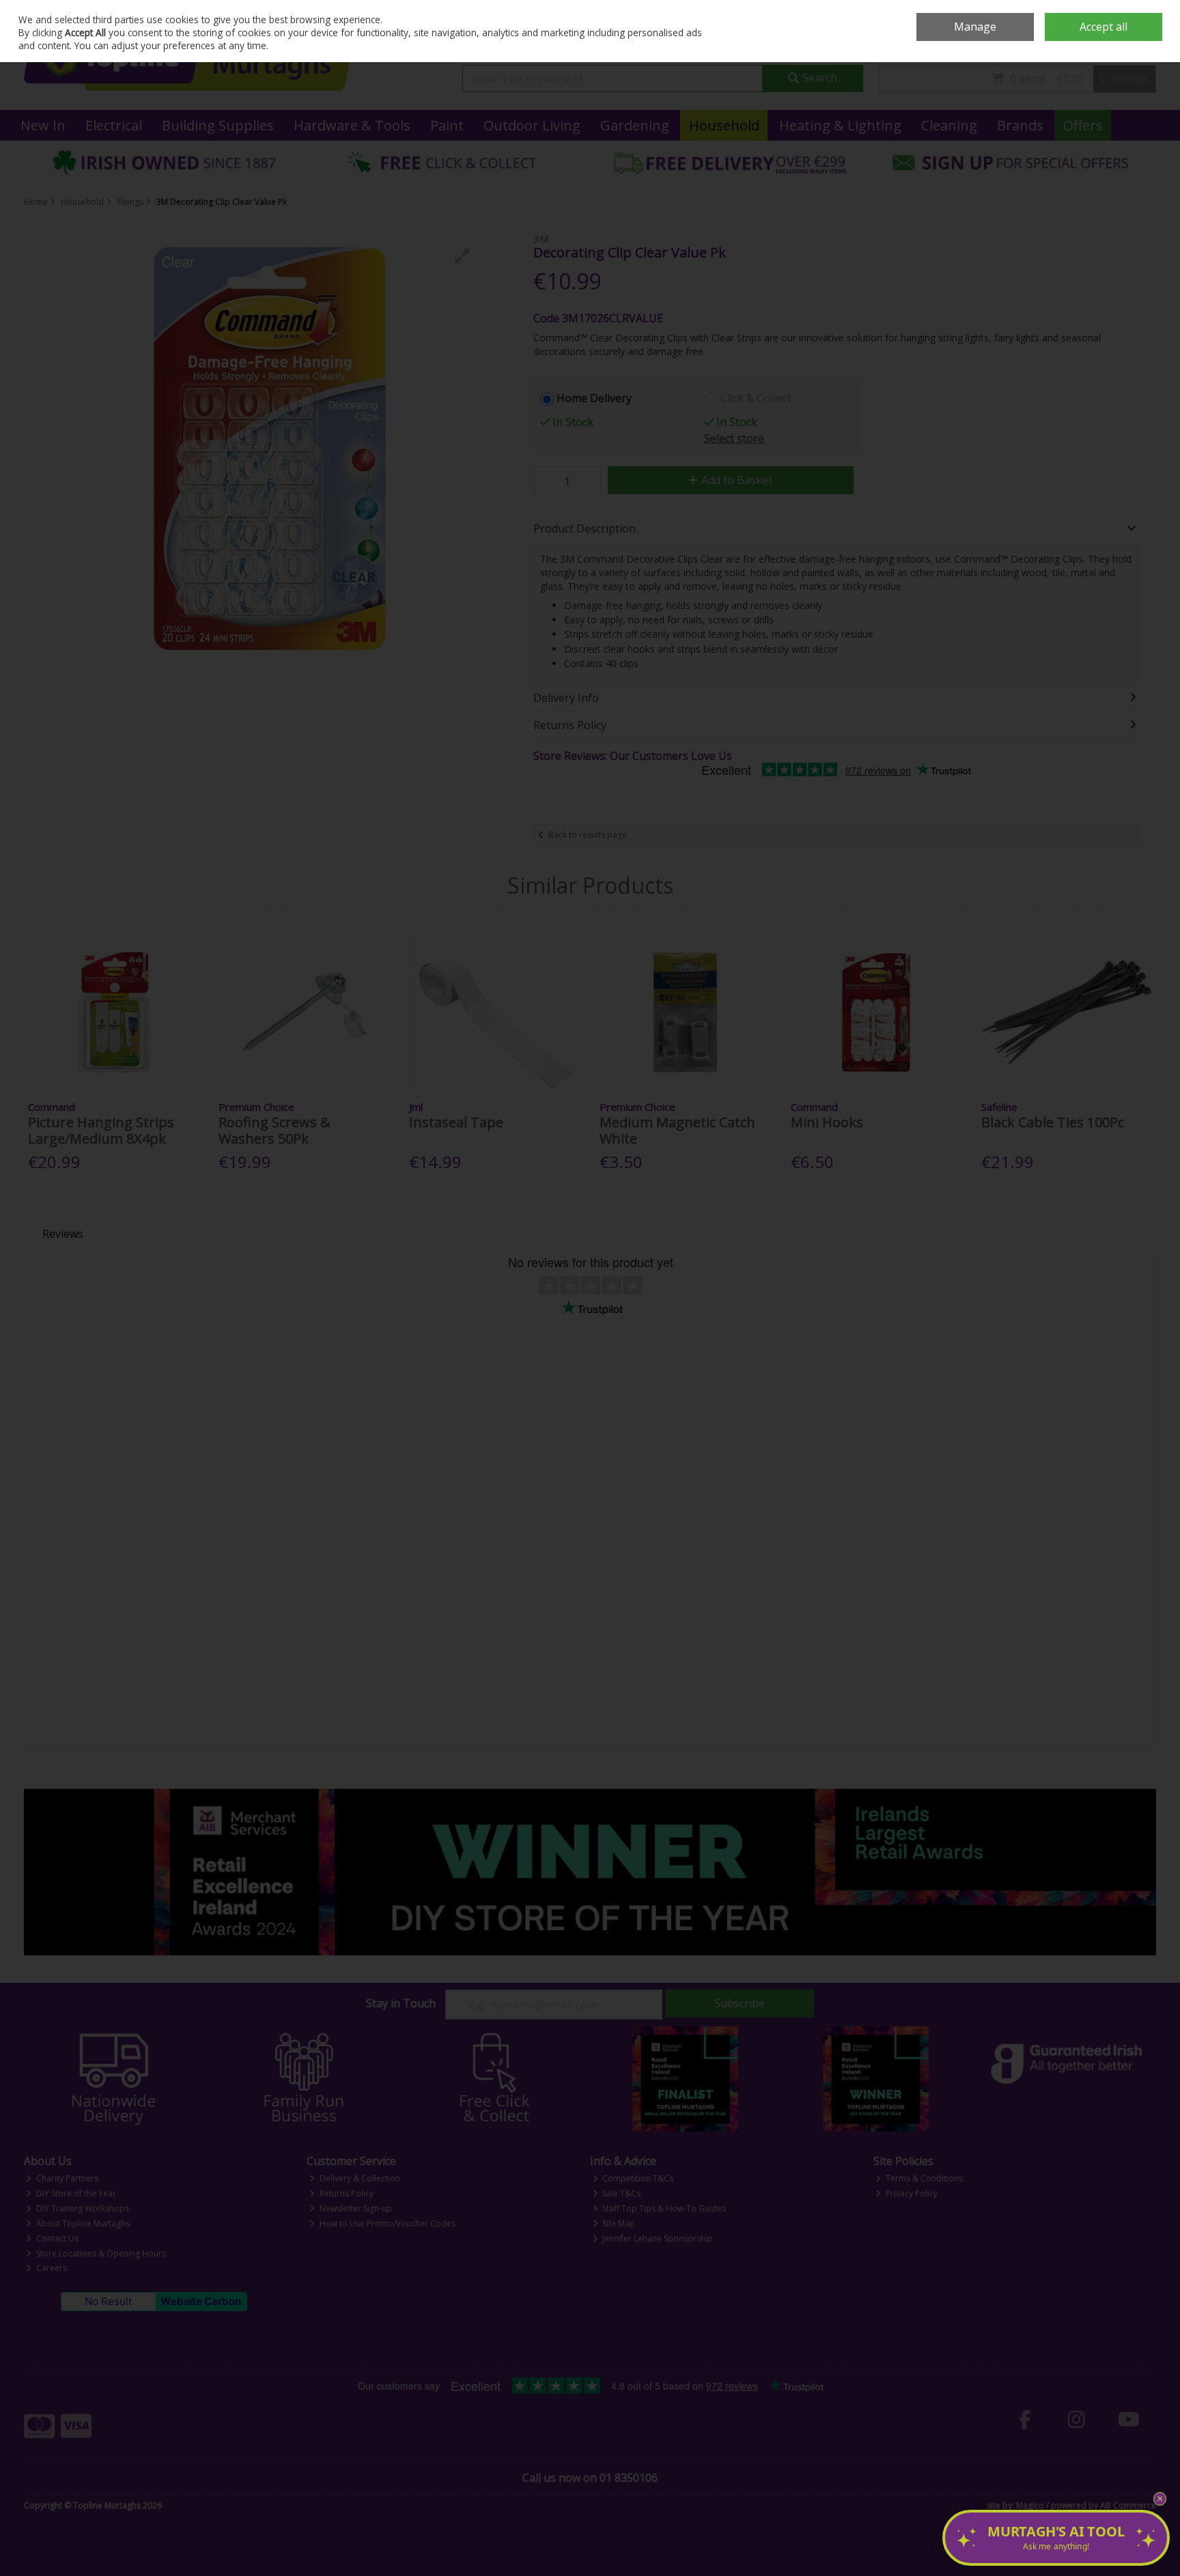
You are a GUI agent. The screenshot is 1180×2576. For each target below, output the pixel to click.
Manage (975, 27)
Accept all (1104, 27)
